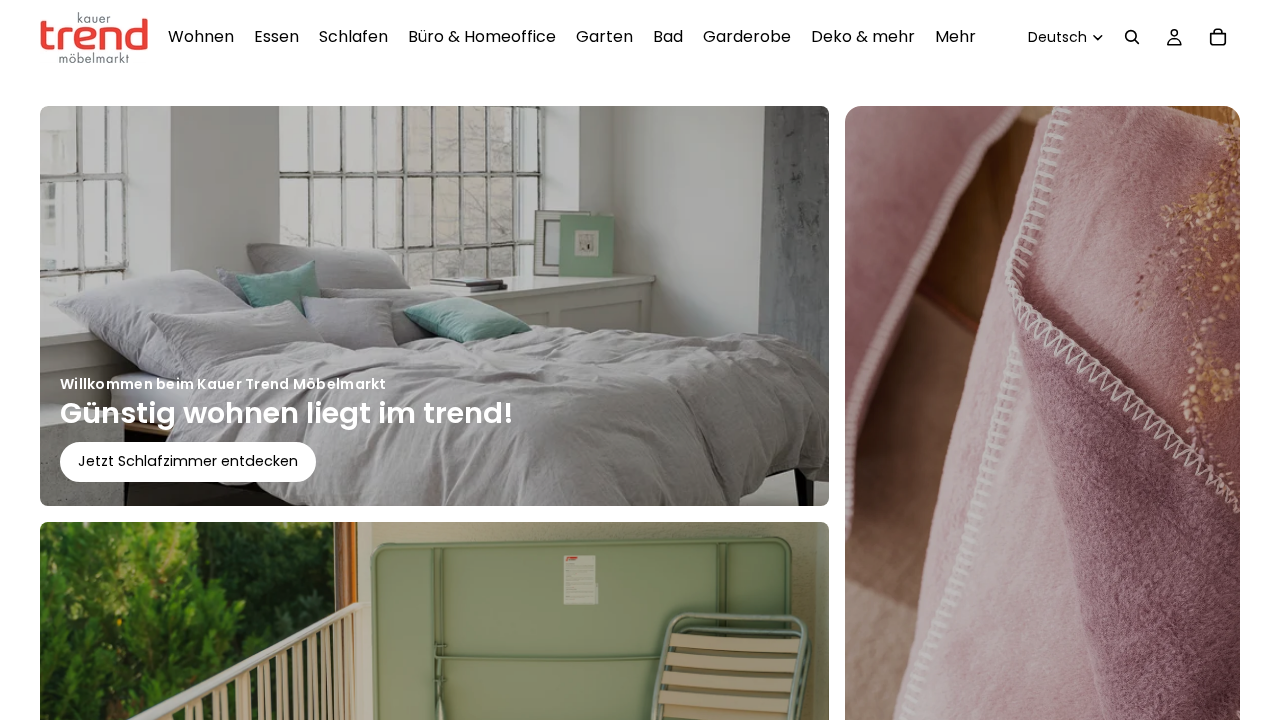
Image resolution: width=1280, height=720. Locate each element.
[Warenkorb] (1218, 37)
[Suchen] (1132, 37)
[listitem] (955, 37)
